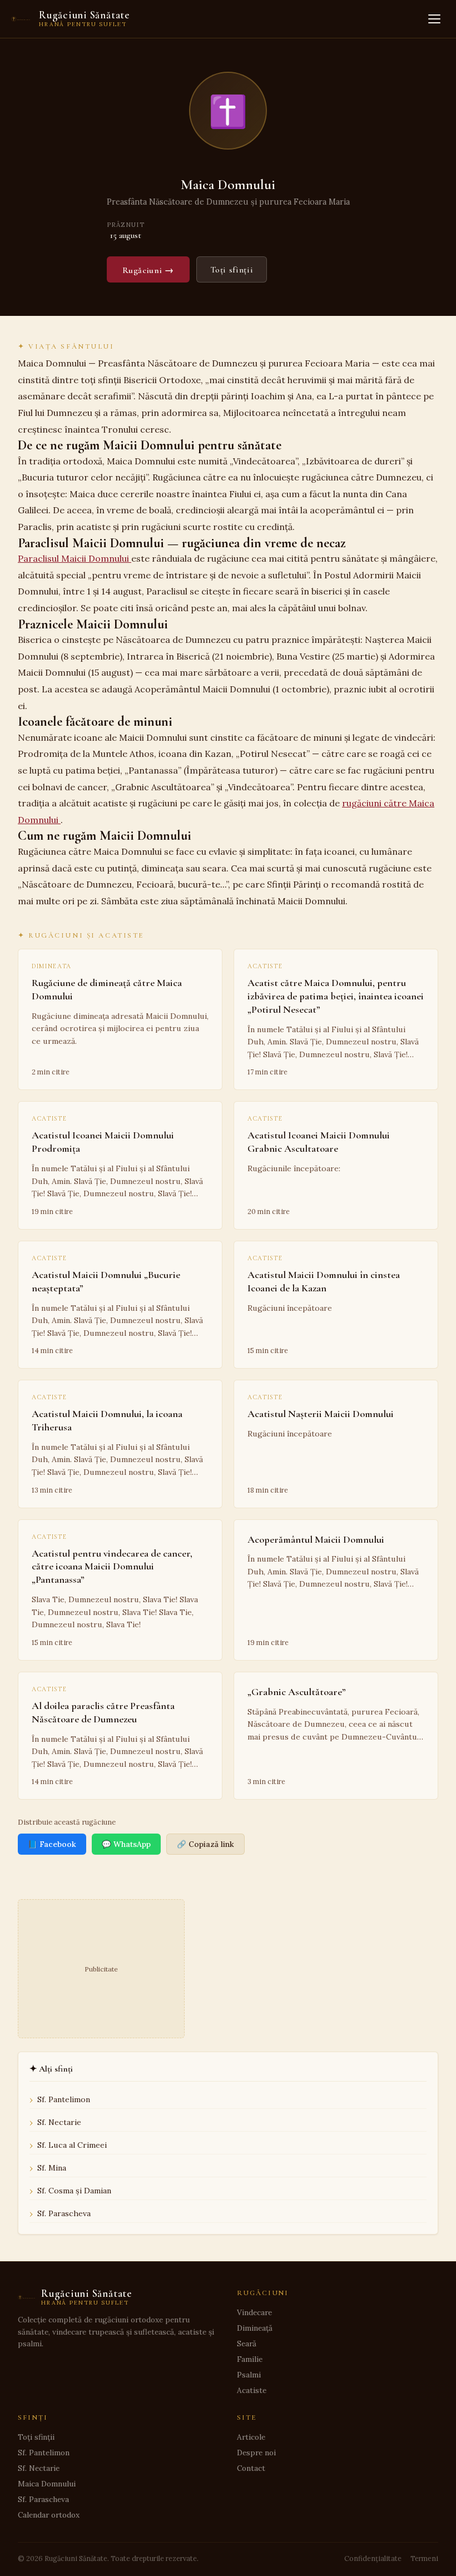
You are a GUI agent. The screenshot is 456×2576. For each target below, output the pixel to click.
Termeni (424, 2558)
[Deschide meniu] (434, 19)
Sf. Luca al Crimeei (72, 2145)
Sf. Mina (52, 2168)
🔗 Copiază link (205, 1844)
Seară (247, 2344)
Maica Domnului (47, 2484)
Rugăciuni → (148, 270)
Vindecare (254, 2312)
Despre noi (256, 2453)
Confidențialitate (373, 2558)
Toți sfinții (232, 270)
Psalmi (249, 2375)
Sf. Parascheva (64, 2213)
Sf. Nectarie (59, 2122)
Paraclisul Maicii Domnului (75, 558)
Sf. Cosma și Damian (74, 2191)
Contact (251, 2468)
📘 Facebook (52, 1844)
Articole (251, 2437)
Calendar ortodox (49, 2515)
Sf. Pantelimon (64, 2099)
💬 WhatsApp (126, 1844)
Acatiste (252, 2390)
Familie (250, 2359)
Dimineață (255, 2328)
